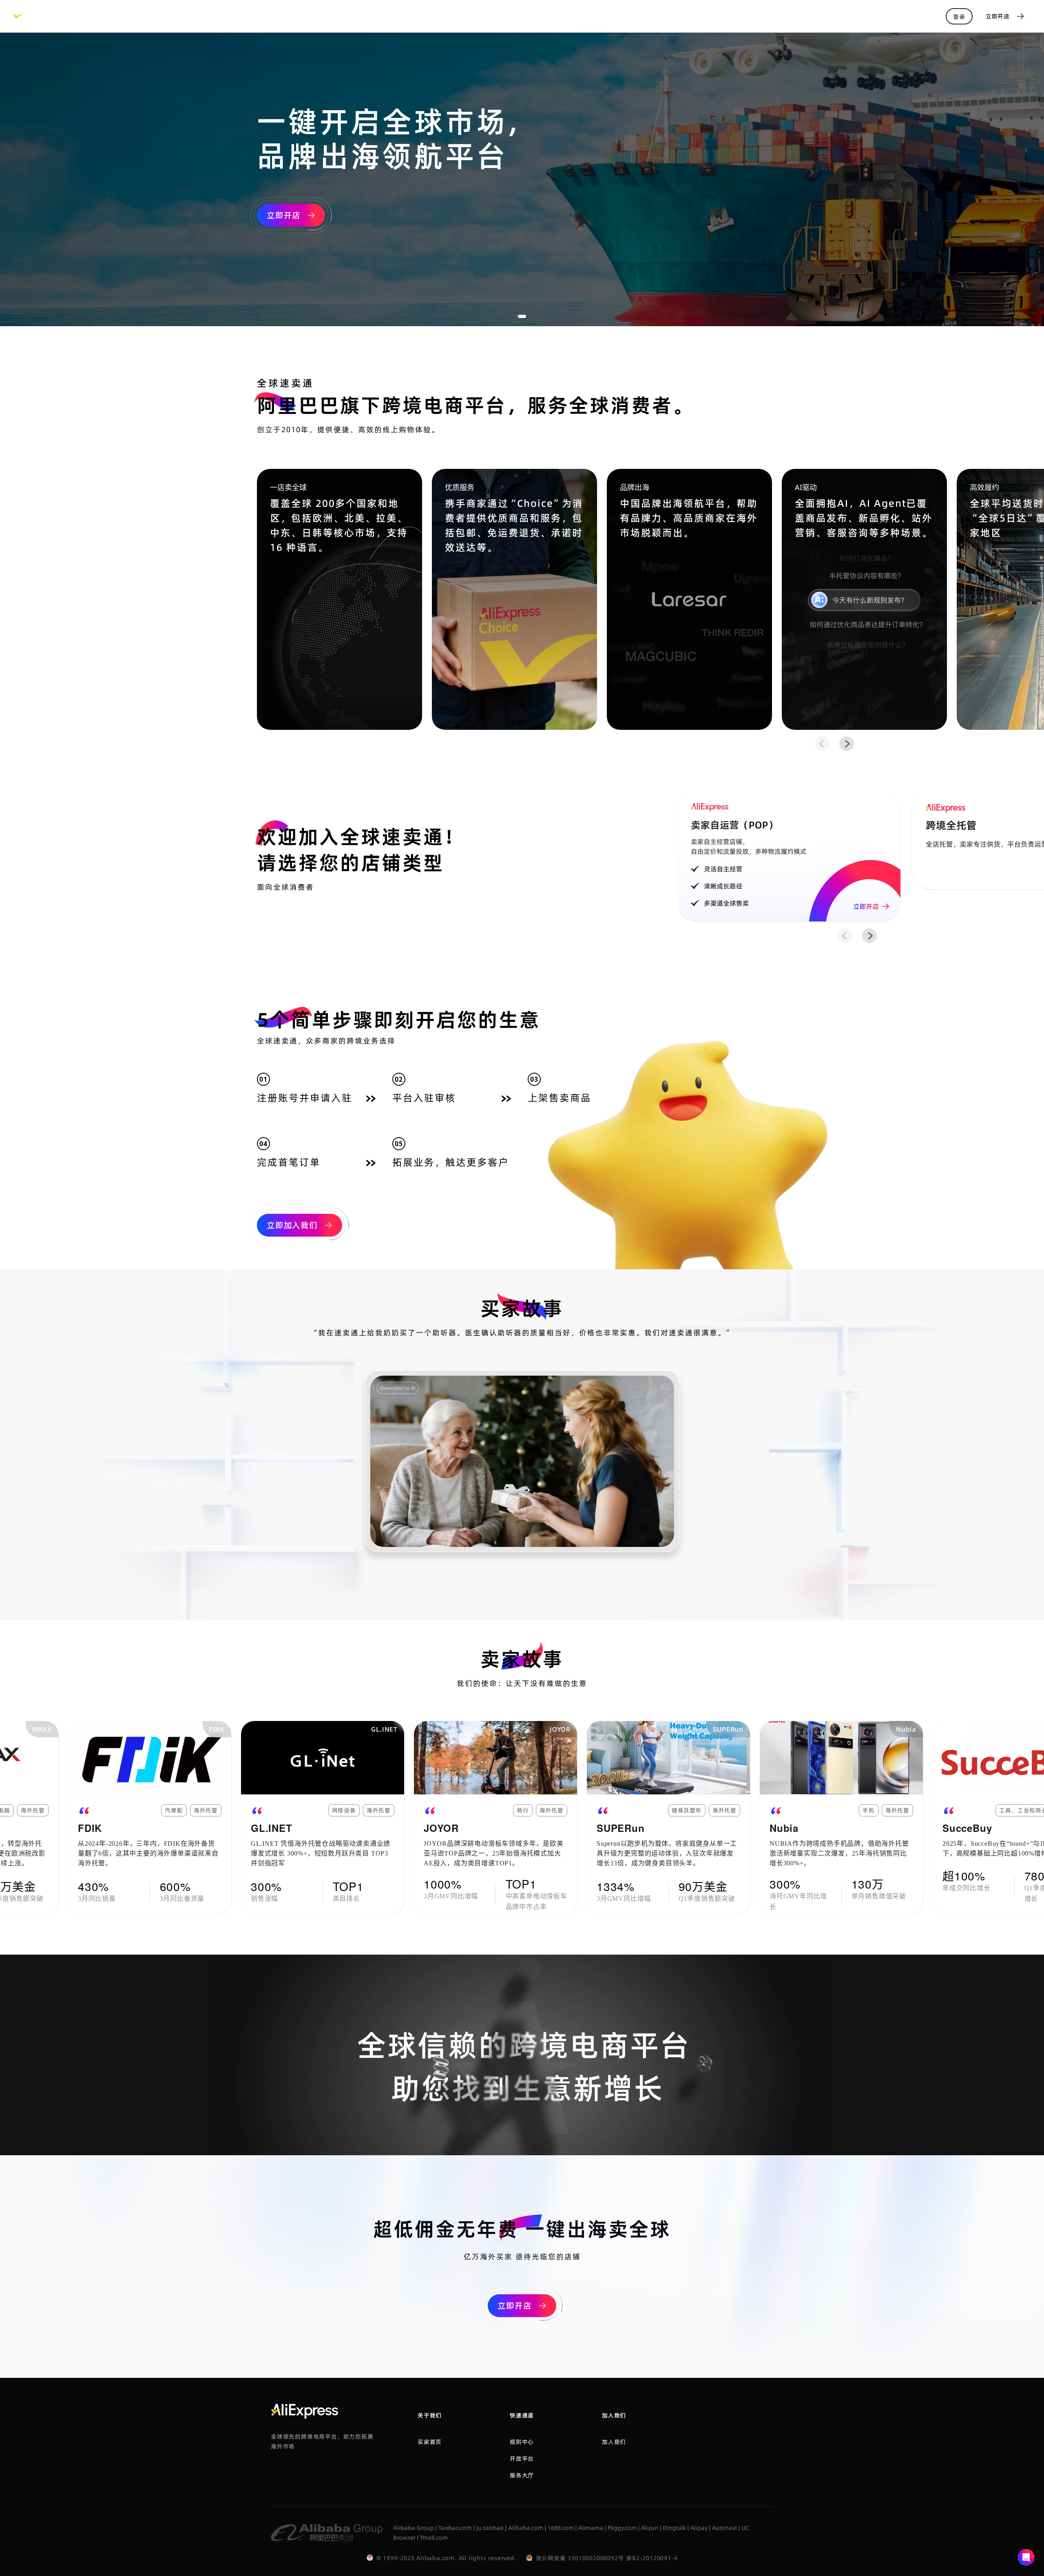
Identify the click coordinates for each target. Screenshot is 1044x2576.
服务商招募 (389, 16)
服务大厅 (106, 16)
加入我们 (614, 2442)
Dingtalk (674, 2528)
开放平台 (522, 2459)
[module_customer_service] (1026, 2558)
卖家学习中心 (331, 16)
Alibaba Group (414, 2528)
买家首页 (430, 2442)
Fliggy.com (622, 2528)
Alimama (591, 2528)
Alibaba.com (526, 2528)
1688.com (561, 2528)
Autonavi (724, 2528)
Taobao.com (455, 2528)
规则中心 (200, 16)
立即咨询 (153, 16)
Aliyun (650, 2528)
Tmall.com (434, 2538)
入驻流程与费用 (258, 16)
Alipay (699, 2528)
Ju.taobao (490, 2528)
